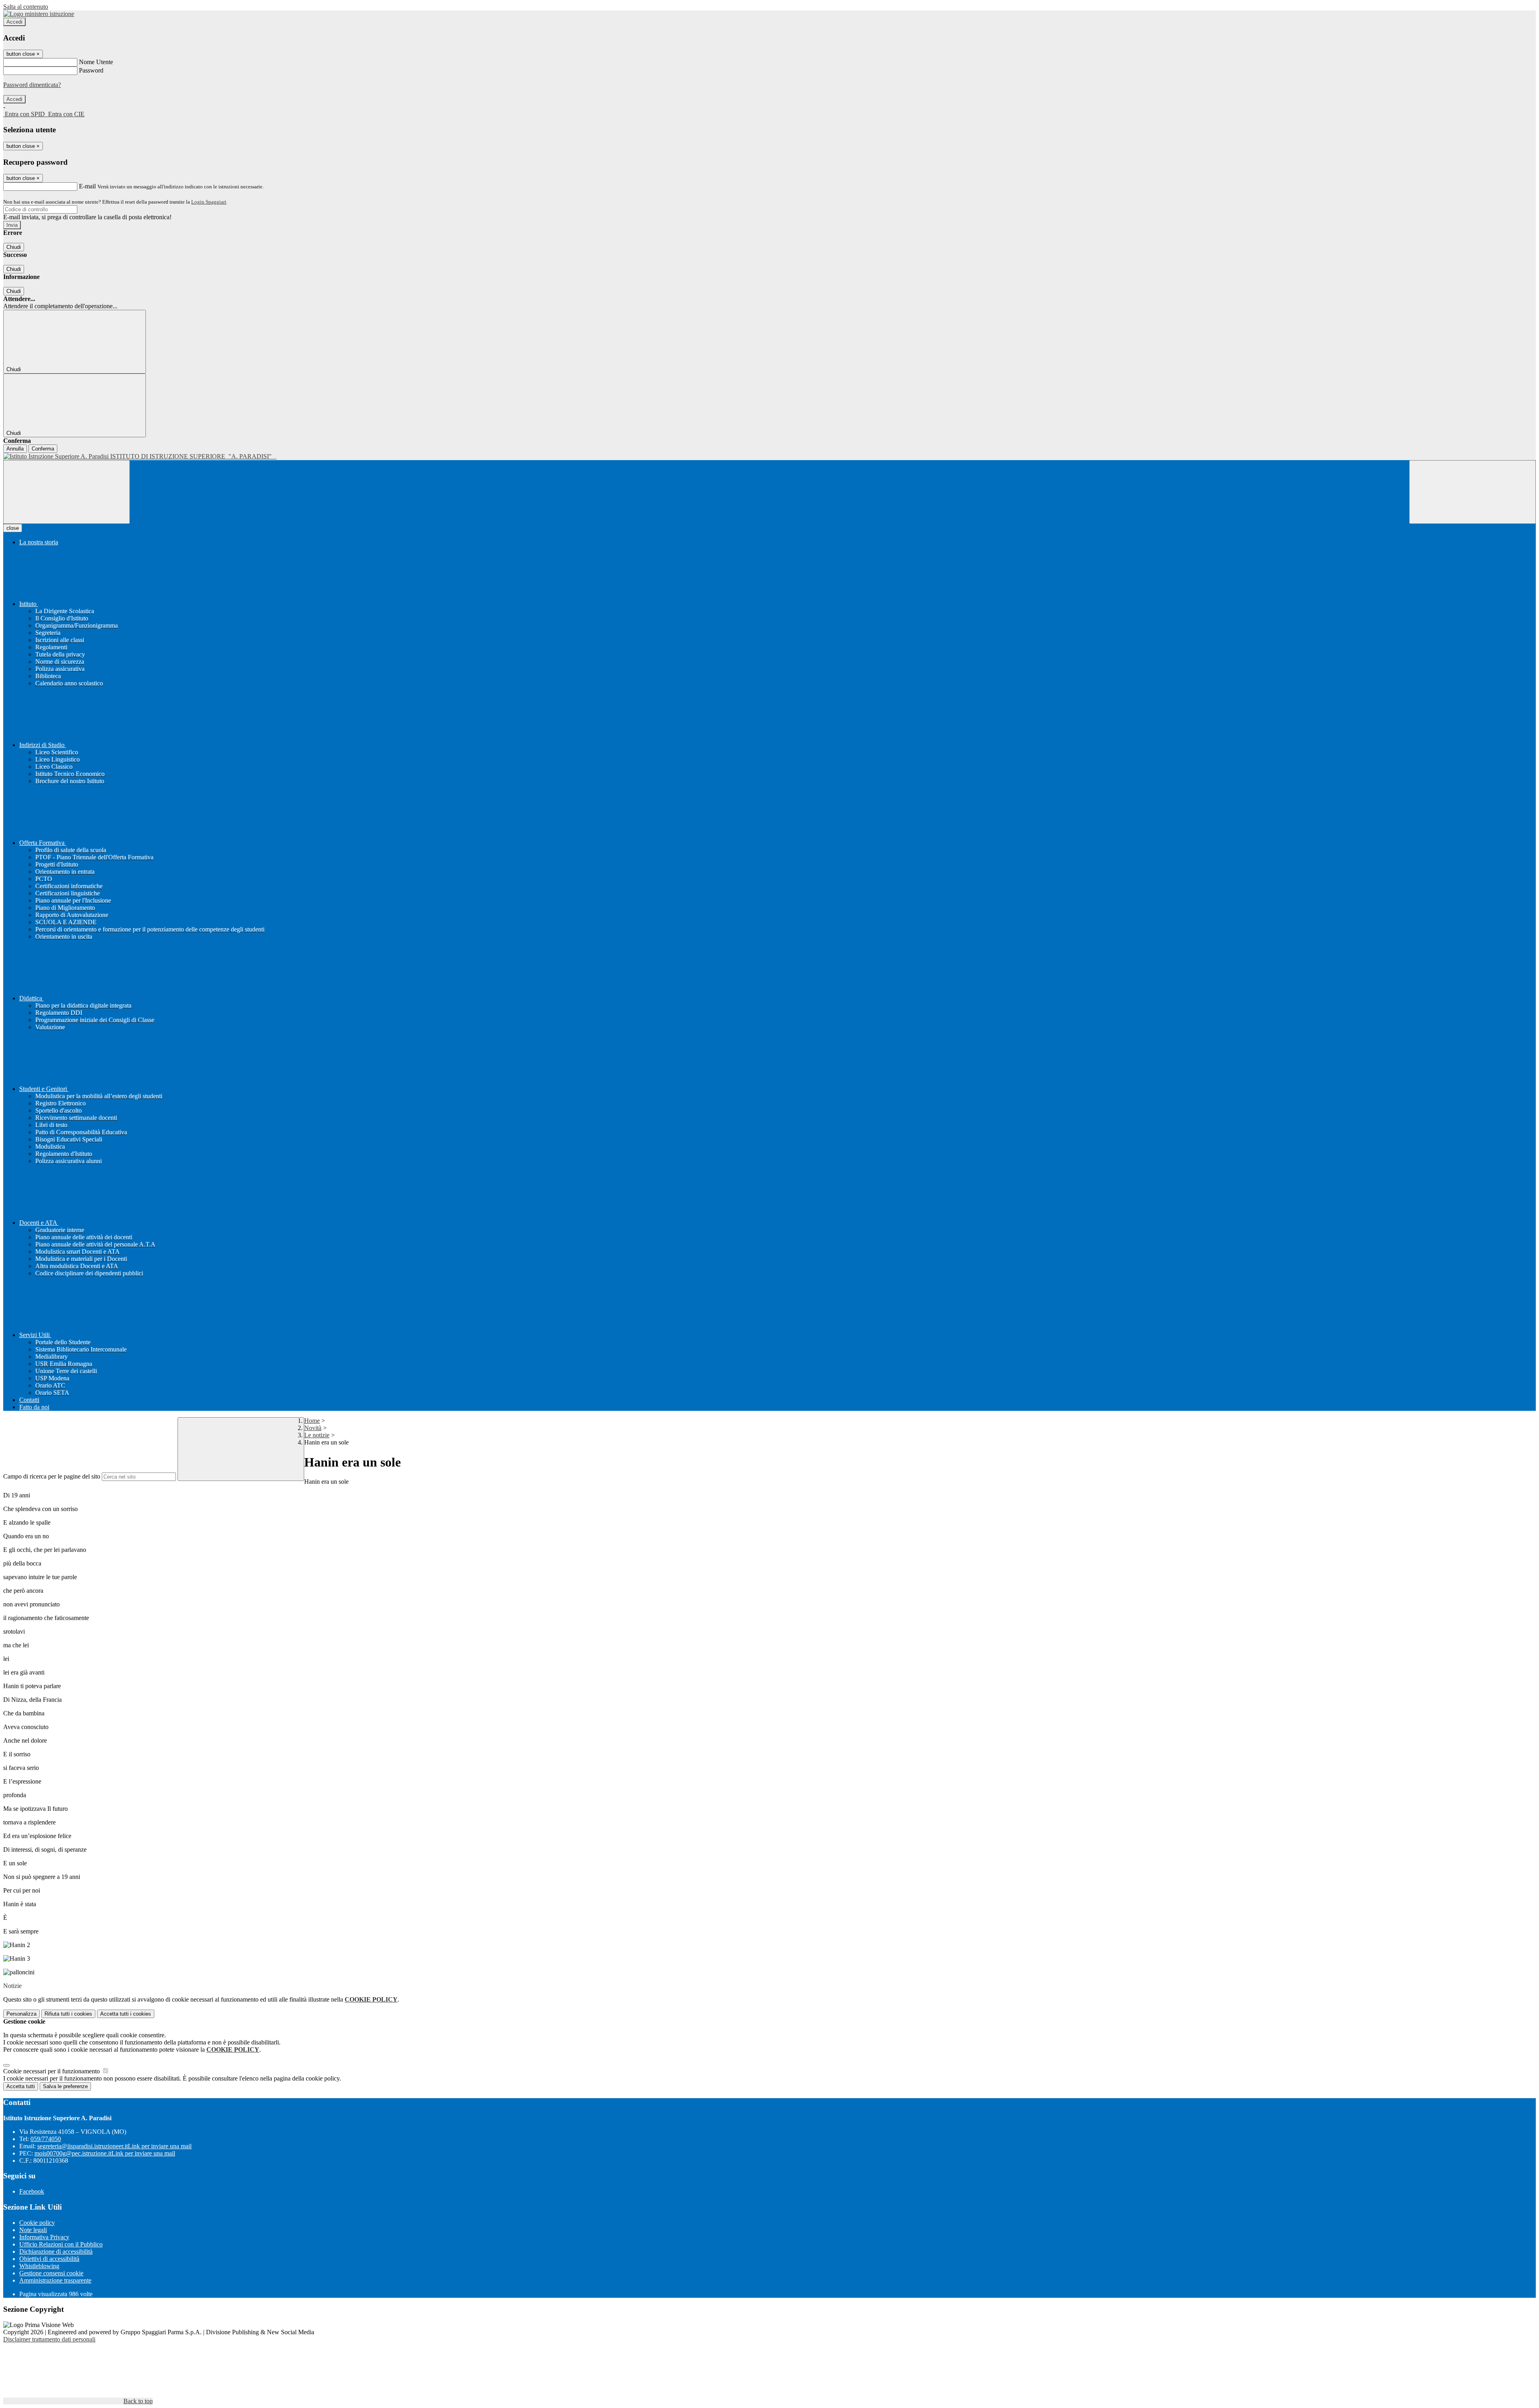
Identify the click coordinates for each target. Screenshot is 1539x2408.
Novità (313, 1428)
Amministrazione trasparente (55, 2280)
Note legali (33, 2230)
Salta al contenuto (26, 7)
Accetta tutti (126, 2014)
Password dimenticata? (32, 85)
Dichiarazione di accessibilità (56, 2251)
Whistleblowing (39, 2266)
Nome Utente (96, 62)
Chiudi (14, 247)
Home (312, 1421)
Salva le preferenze (65, 2086)
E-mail (87, 186)
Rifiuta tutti (68, 2014)
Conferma (43, 449)
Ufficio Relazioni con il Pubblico (61, 2244)
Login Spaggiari (209, 202)
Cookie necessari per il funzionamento (52, 2071)
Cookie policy (37, 2223)
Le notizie (317, 1435)
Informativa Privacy (44, 2237)
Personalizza (21, 2014)
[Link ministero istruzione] (39, 14)
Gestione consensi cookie (51, 2273)
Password (91, 70)
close (13, 528)
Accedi (14, 22)
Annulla (15, 449)
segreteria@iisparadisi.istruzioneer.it (114, 2146)
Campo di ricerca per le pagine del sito (52, 1476)
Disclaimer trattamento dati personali (49, 2339)
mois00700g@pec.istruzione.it (105, 2153)
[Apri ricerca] (1472, 492)
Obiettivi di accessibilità (49, 2259)
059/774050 (46, 2139)
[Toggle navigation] (67, 492)
